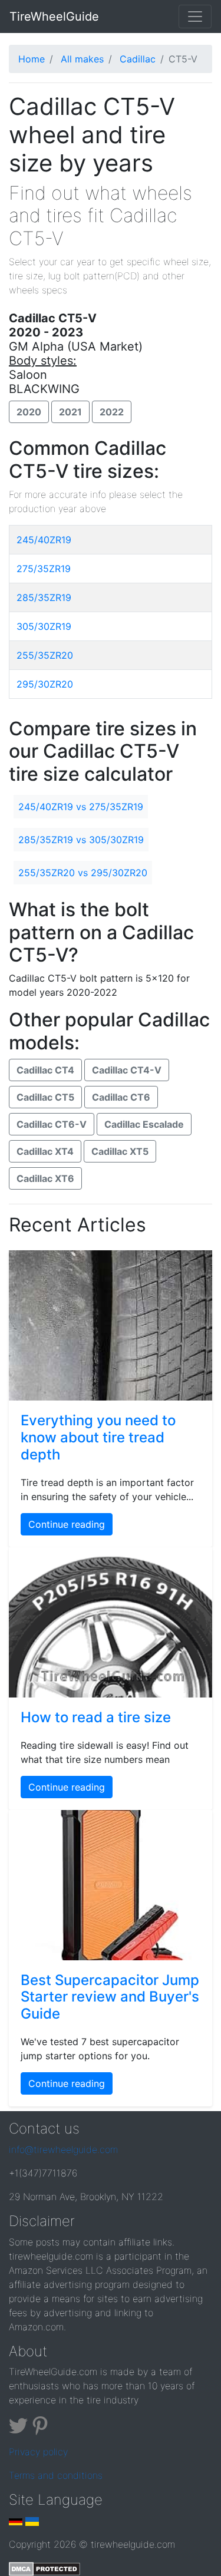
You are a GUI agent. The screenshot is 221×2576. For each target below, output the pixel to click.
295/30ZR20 (45, 684)
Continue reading (67, 1524)
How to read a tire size (96, 1717)
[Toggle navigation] (195, 16)
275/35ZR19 (44, 569)
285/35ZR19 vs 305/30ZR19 (81, 840)
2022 (112, 412)
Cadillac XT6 (45, 1178)
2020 (29, 412)
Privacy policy (38, 2452)
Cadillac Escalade (144, 1124)
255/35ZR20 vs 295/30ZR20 (83, 873)
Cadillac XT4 (45, 1151)
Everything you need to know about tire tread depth (98, 1437)
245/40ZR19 (44, 540)
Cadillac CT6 (121, 1097)
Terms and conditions (56, 2475)
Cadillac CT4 (45, 1070)
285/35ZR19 (44, 597)
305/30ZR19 (44, 626)
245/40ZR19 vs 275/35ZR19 (81, 807)
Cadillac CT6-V (52, 1124)
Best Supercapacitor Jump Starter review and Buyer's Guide (110, 1997)
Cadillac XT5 (120, 1151)
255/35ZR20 (45, 655)
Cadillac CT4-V (127, 1070)
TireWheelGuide (54, 16)
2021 (70, 412)
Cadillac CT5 (45, 1097)
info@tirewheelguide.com (63, 2149)
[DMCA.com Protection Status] (44, 2568)
